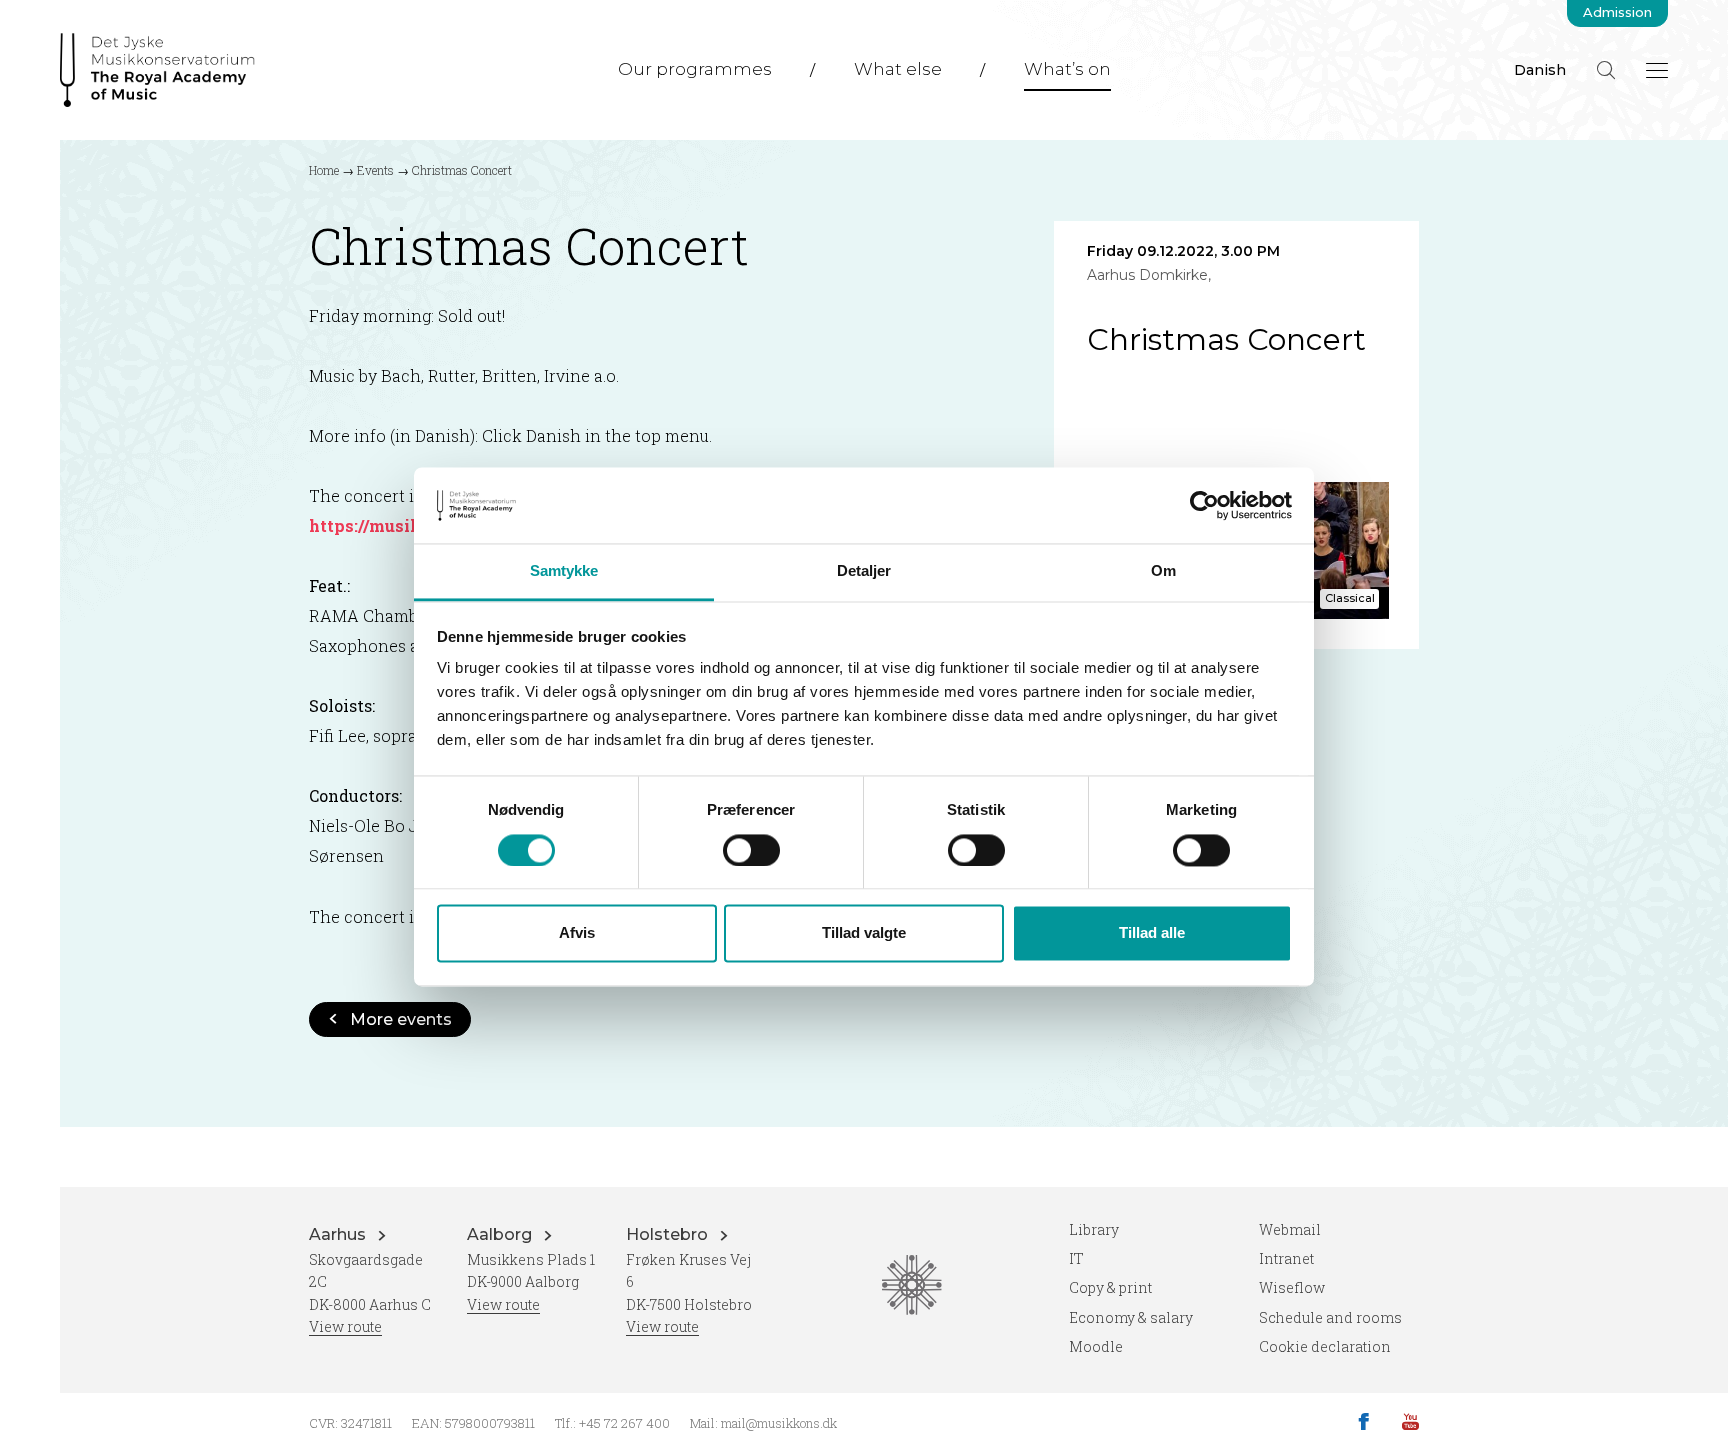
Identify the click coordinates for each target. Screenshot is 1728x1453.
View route (345, 1326)
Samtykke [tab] (564, 571)
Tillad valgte (864, 933)
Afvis (577, 933)
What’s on (1067, 69)
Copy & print (1110, 1287)
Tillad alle (1152, 933)
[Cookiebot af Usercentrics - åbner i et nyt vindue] (1204, 505)
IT (1076, 1258)
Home (324, 170)
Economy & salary (1131, 1317)
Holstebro (669, 1234)
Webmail (1290, 1229)
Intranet (1286, 1258)
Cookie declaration (1325, 1346)
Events (375, 170)
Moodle (1096, 1346)
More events (401, 1019)
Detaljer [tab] (864, 571)
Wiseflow (1292, 1287)
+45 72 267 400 (624, 1423)
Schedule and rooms (1330, 1317)
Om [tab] (1163, 571)
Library (1094, 1229)
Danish (1540, 70)
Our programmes (695, 69)
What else (898, 69)
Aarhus (339, 1234)
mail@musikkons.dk (779, 1423)
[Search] (1606, 70)
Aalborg (501, 1234)
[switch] (751, 850)
